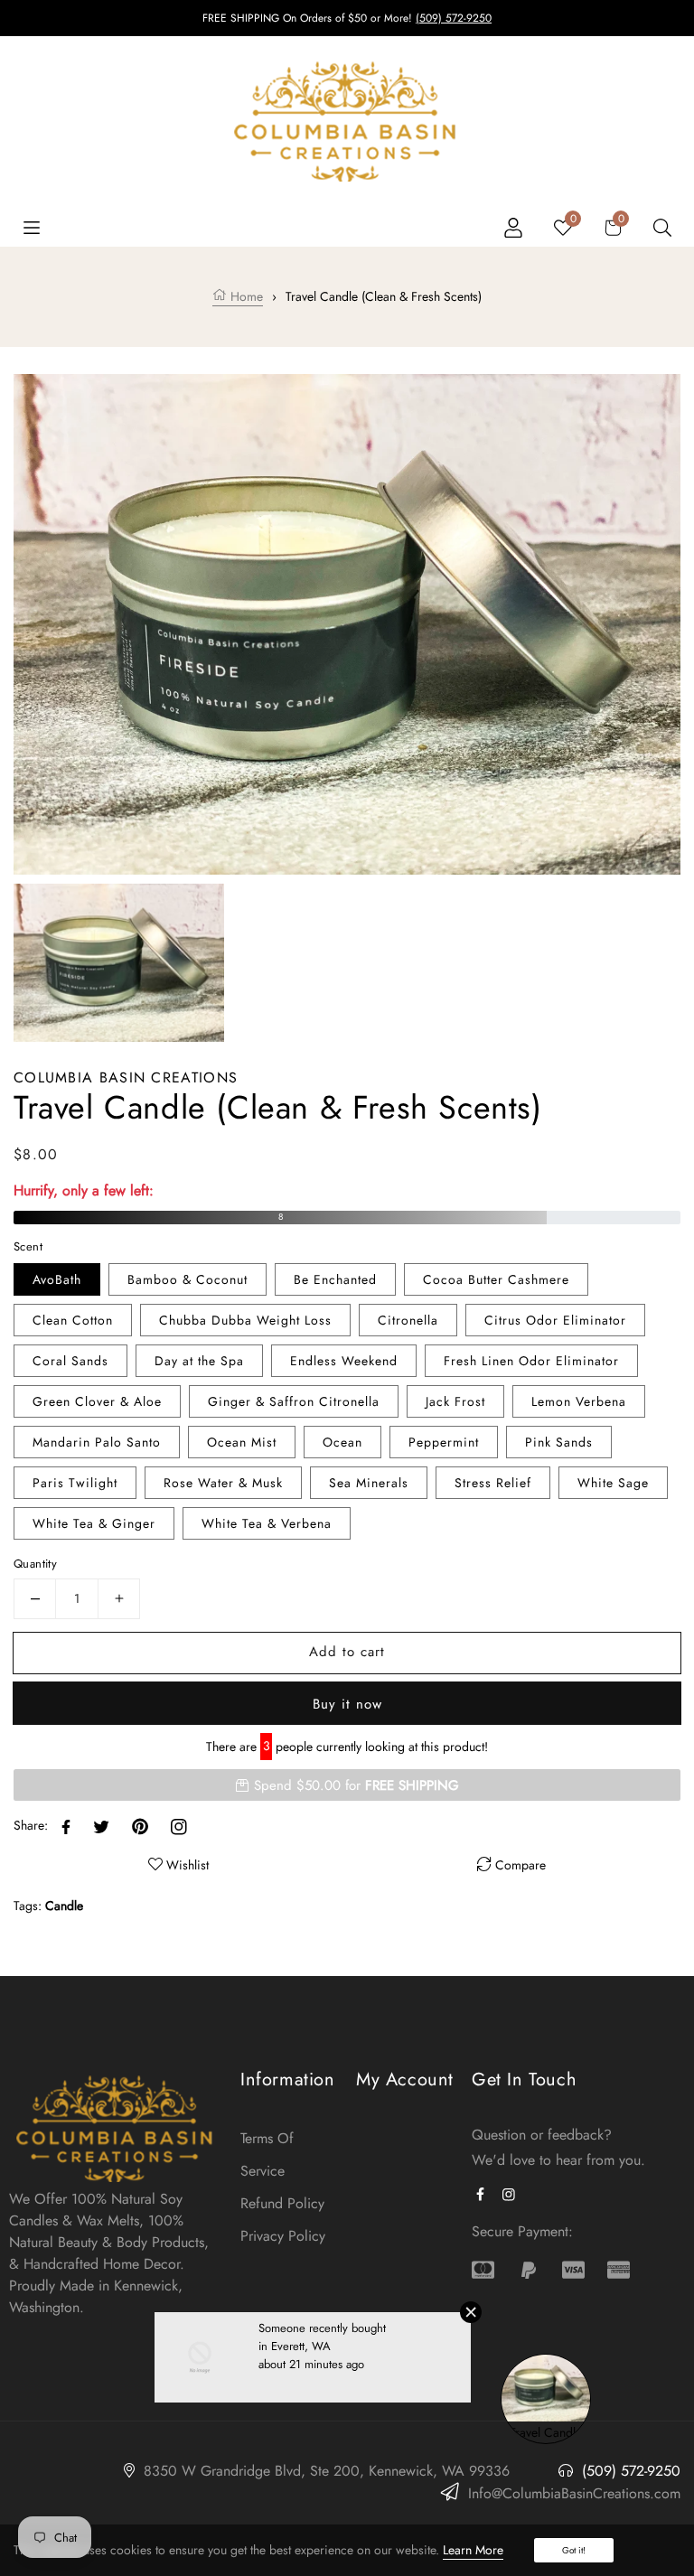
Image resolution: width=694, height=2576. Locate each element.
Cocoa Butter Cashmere (496, 1279)
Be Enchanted (335, 1279)
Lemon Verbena (579, 1401)
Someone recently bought (322, 2347)
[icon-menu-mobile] (32, 226)
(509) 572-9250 (454, 18)
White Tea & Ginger (94, 1523)
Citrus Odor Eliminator (555, 1320)
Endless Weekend (344, 1361)
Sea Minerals (369, 1483)
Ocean (342, 1442)
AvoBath (57, 1279)
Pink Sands (559, 1442)
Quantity (35, 1564)
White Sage (613, 1483)
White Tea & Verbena (267, 1523)
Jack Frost (455, 1401)
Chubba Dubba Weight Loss (245, 1320)
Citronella (408, 1320)
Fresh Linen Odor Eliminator (531, 1361)
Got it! (574, 2550)
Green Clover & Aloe (97, 1401)
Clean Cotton (73, 1320)
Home (245, 296)
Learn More (473, 2550)
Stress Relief (493, 1483)
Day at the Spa (199, 1361)
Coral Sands (70, 1361)
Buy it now (347, 1704)
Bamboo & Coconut (188, 1279)
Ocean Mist (242, 1442)
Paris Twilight (75, 1483)
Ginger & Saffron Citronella (294, 1401)
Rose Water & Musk (223, 1483)
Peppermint (444, 1442)
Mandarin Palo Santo (97, 1442)
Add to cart (347, 1652)
